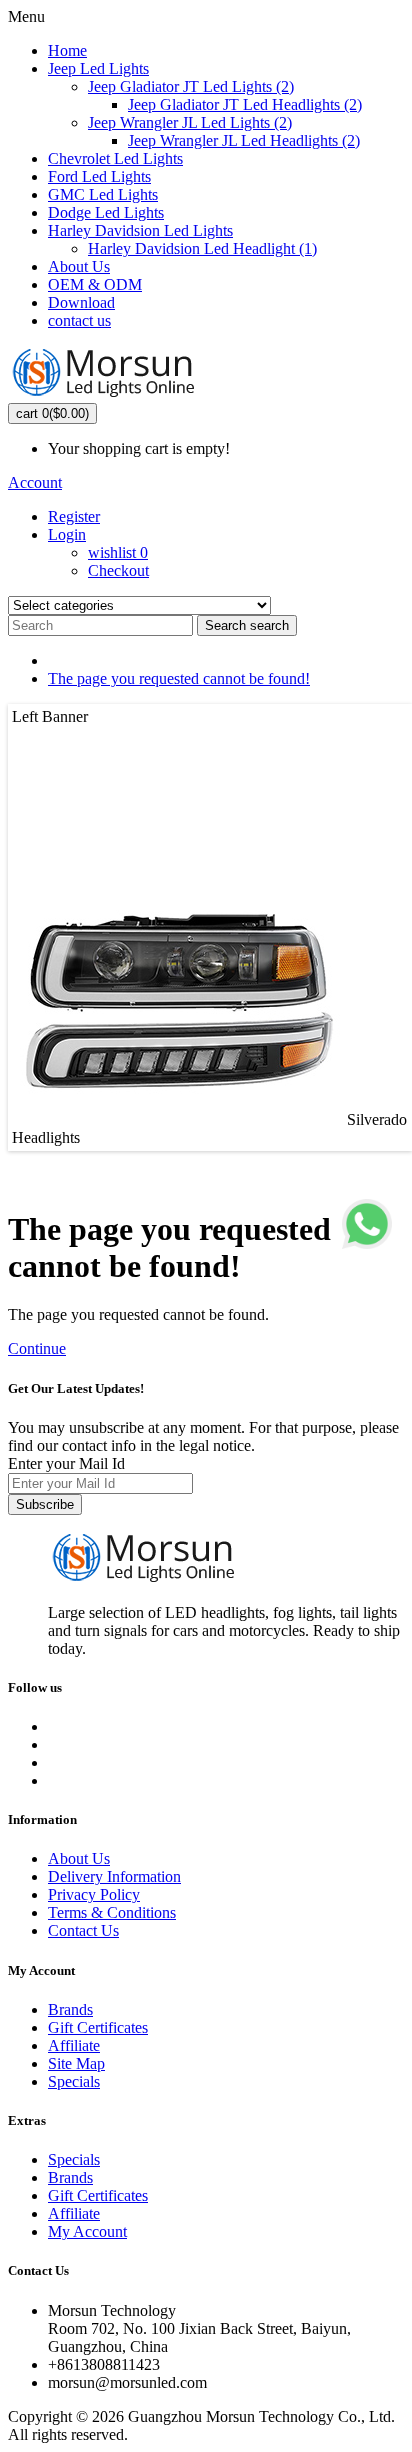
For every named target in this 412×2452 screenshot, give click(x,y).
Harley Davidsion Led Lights (140, 230)
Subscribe (45, 1504)
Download (81, 302)
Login (67, 534)
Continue (37, 1348)
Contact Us (83, 1930)
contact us (79, 320)
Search (247, 625)
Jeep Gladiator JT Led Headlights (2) (245, 104)
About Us (79, 266)
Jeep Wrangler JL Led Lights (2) (190, 122)
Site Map (76, 2063)
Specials (74, 2081)
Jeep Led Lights (98, 68)
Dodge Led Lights (106, 212)
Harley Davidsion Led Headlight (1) (202, 248)
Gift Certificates (98, 2027)
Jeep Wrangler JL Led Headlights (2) (244, 140)
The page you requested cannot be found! (179, 678)
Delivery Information (114, 1876)
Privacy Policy (94, 1894)
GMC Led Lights (103, 194)
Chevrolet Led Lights (115, 158)
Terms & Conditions (112, 1912)
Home (67, 50)
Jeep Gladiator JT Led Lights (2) (191, 86)
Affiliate (74, 2045)
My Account (87, 2231)
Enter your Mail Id (66, 1463)
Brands (70, 2009)
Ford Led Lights (99, 176)
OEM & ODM (95, 284)
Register (74, 516)
